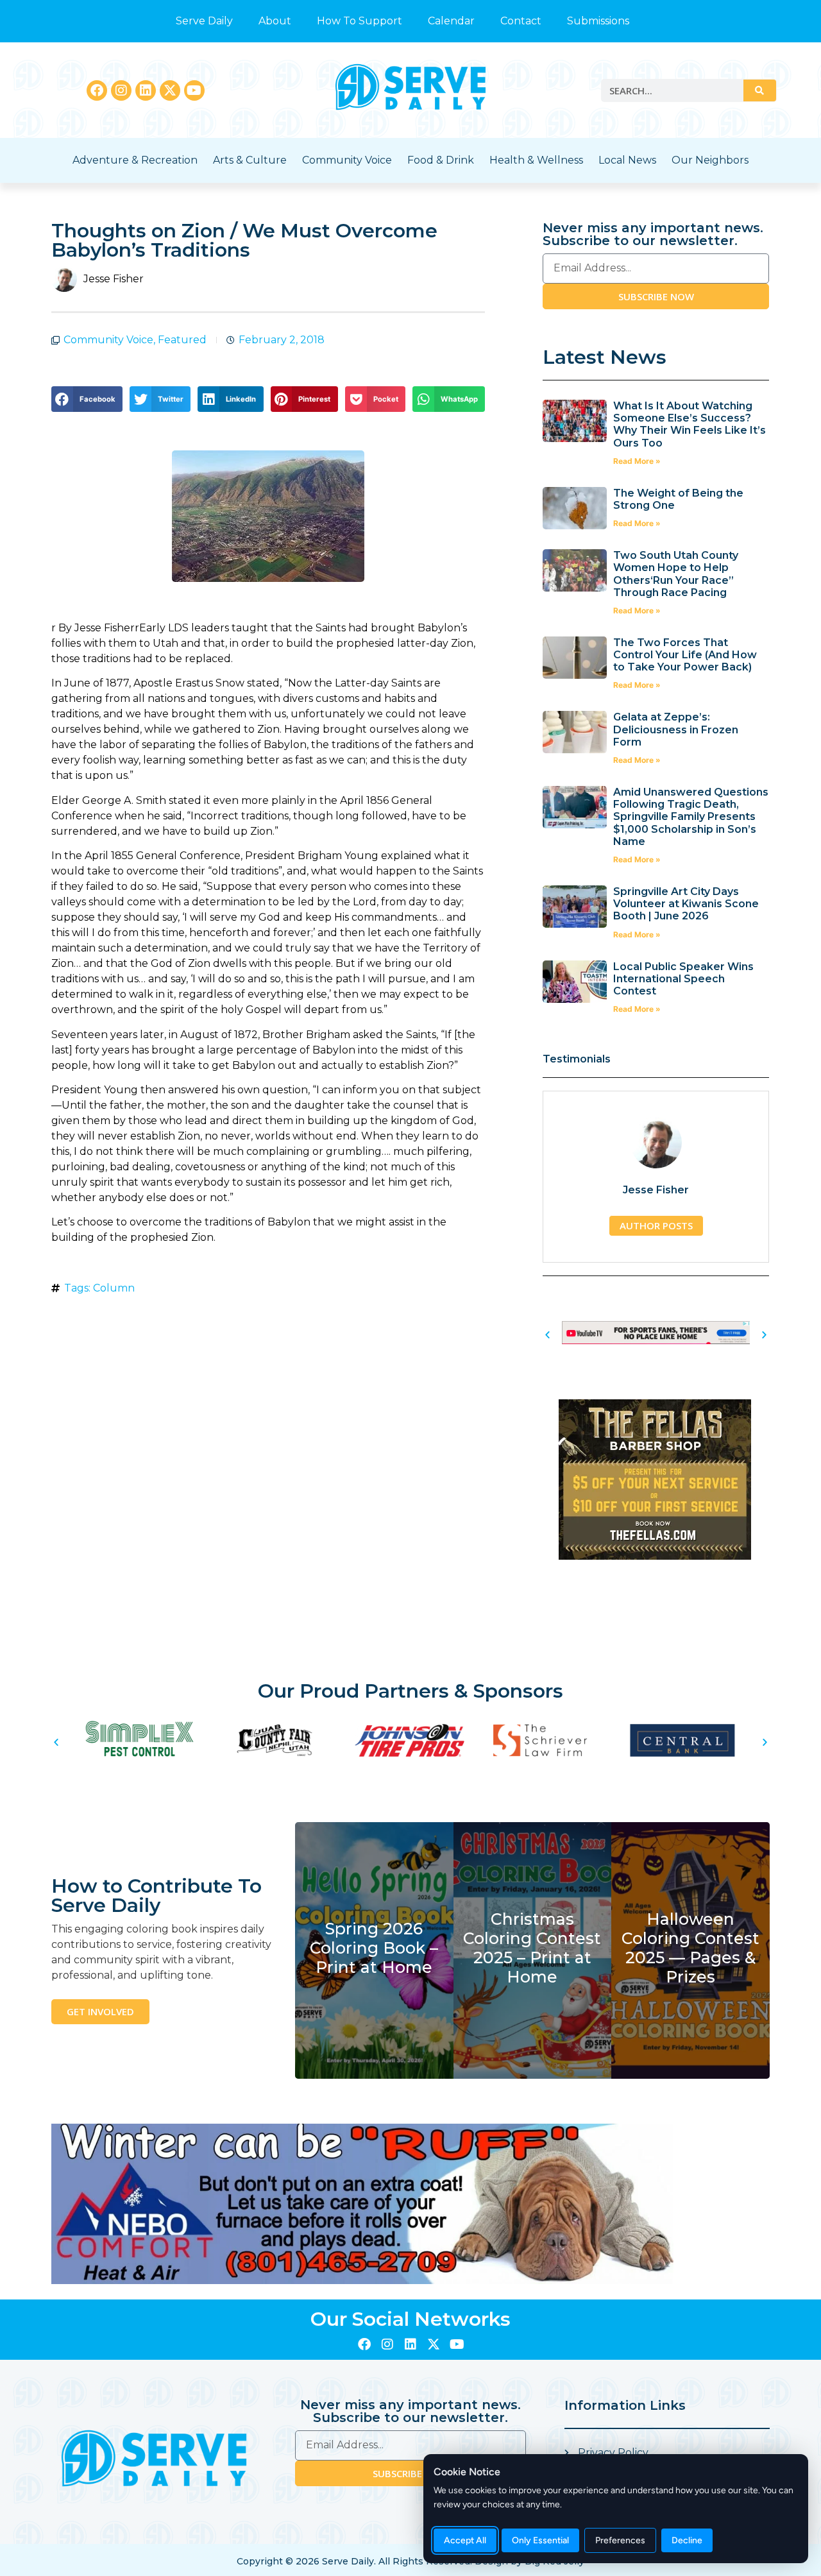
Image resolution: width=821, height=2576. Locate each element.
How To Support (360, 21)
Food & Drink (441, 160)
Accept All (465, 2540)
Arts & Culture (250, 160)
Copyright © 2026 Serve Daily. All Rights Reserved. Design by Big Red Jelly (410, 2561)
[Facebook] (97, 90)
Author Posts (656, 1225)
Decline (687, 2540)
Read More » (637, 461)
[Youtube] (194, 90)
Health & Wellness (536, 160)
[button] (87, 399)
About (275, 21)
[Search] (759, 90)
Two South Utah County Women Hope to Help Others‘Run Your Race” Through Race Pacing (676, 574)
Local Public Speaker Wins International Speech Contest (683, 979)
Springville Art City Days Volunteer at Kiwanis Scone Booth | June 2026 (686, 904)
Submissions (598, 21)
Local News (627, 160)
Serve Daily (204, 21)
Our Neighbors (710, 160)
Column (114, 1288)
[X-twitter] (170, 90)
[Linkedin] (146, 90)
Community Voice (347, 160)
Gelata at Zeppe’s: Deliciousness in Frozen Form (676, 729)
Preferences (620, 2540)
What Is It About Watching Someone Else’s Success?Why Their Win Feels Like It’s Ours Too (690, 424)
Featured (182, 340)
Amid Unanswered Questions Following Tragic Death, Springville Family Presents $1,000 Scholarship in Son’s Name (691, 817)
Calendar (451, 21)
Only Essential (540, 2540)
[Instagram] (121, 90)
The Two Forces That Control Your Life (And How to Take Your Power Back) (685, 655)
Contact (521, 21)
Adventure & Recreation (135, 160)
